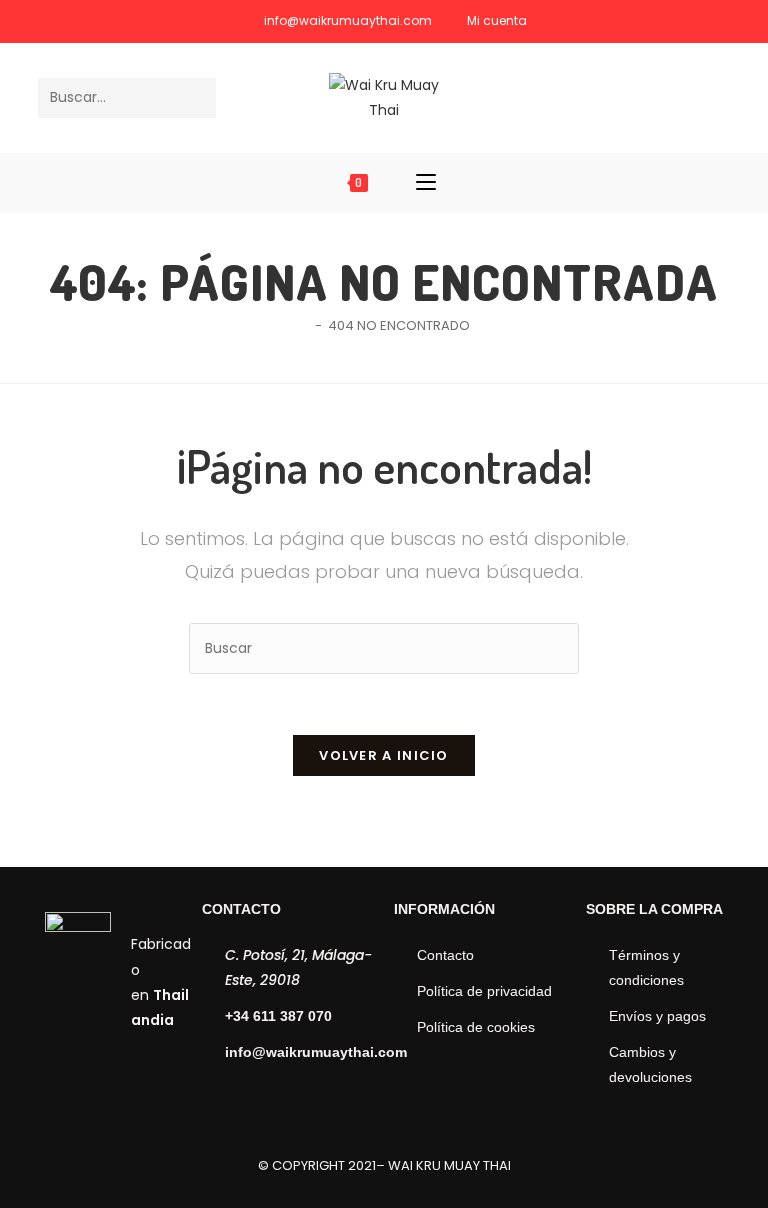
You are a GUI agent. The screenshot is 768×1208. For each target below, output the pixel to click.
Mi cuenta (497, 20)
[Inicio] (304, 325)
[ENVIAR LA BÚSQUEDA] (197, 98)
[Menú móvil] (426, 183)
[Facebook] (685, 96)
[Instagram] (715, 96)
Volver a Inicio (384, 755)
